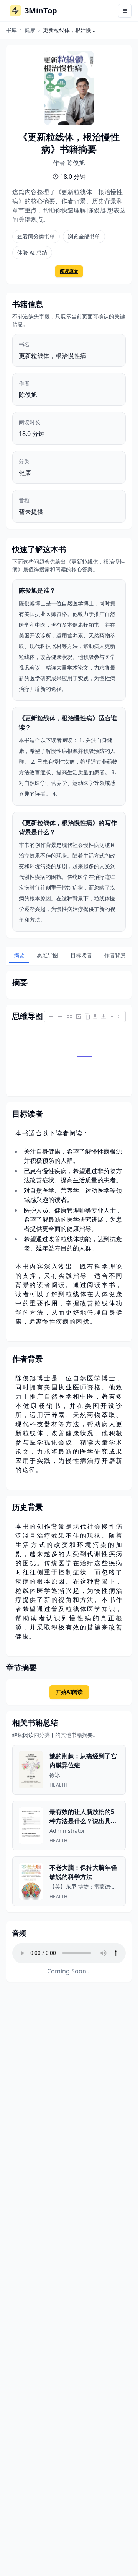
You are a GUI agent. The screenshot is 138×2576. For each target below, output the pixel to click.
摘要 (19, 955)
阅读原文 (69, 271)
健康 (30, 30)
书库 (11, 30)
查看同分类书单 (36, 236)
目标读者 (81, 955)
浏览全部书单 (84, 236)
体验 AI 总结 (32, 252)
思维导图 (48, 955)
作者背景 (115, 955)
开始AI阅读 (69, 1692)
